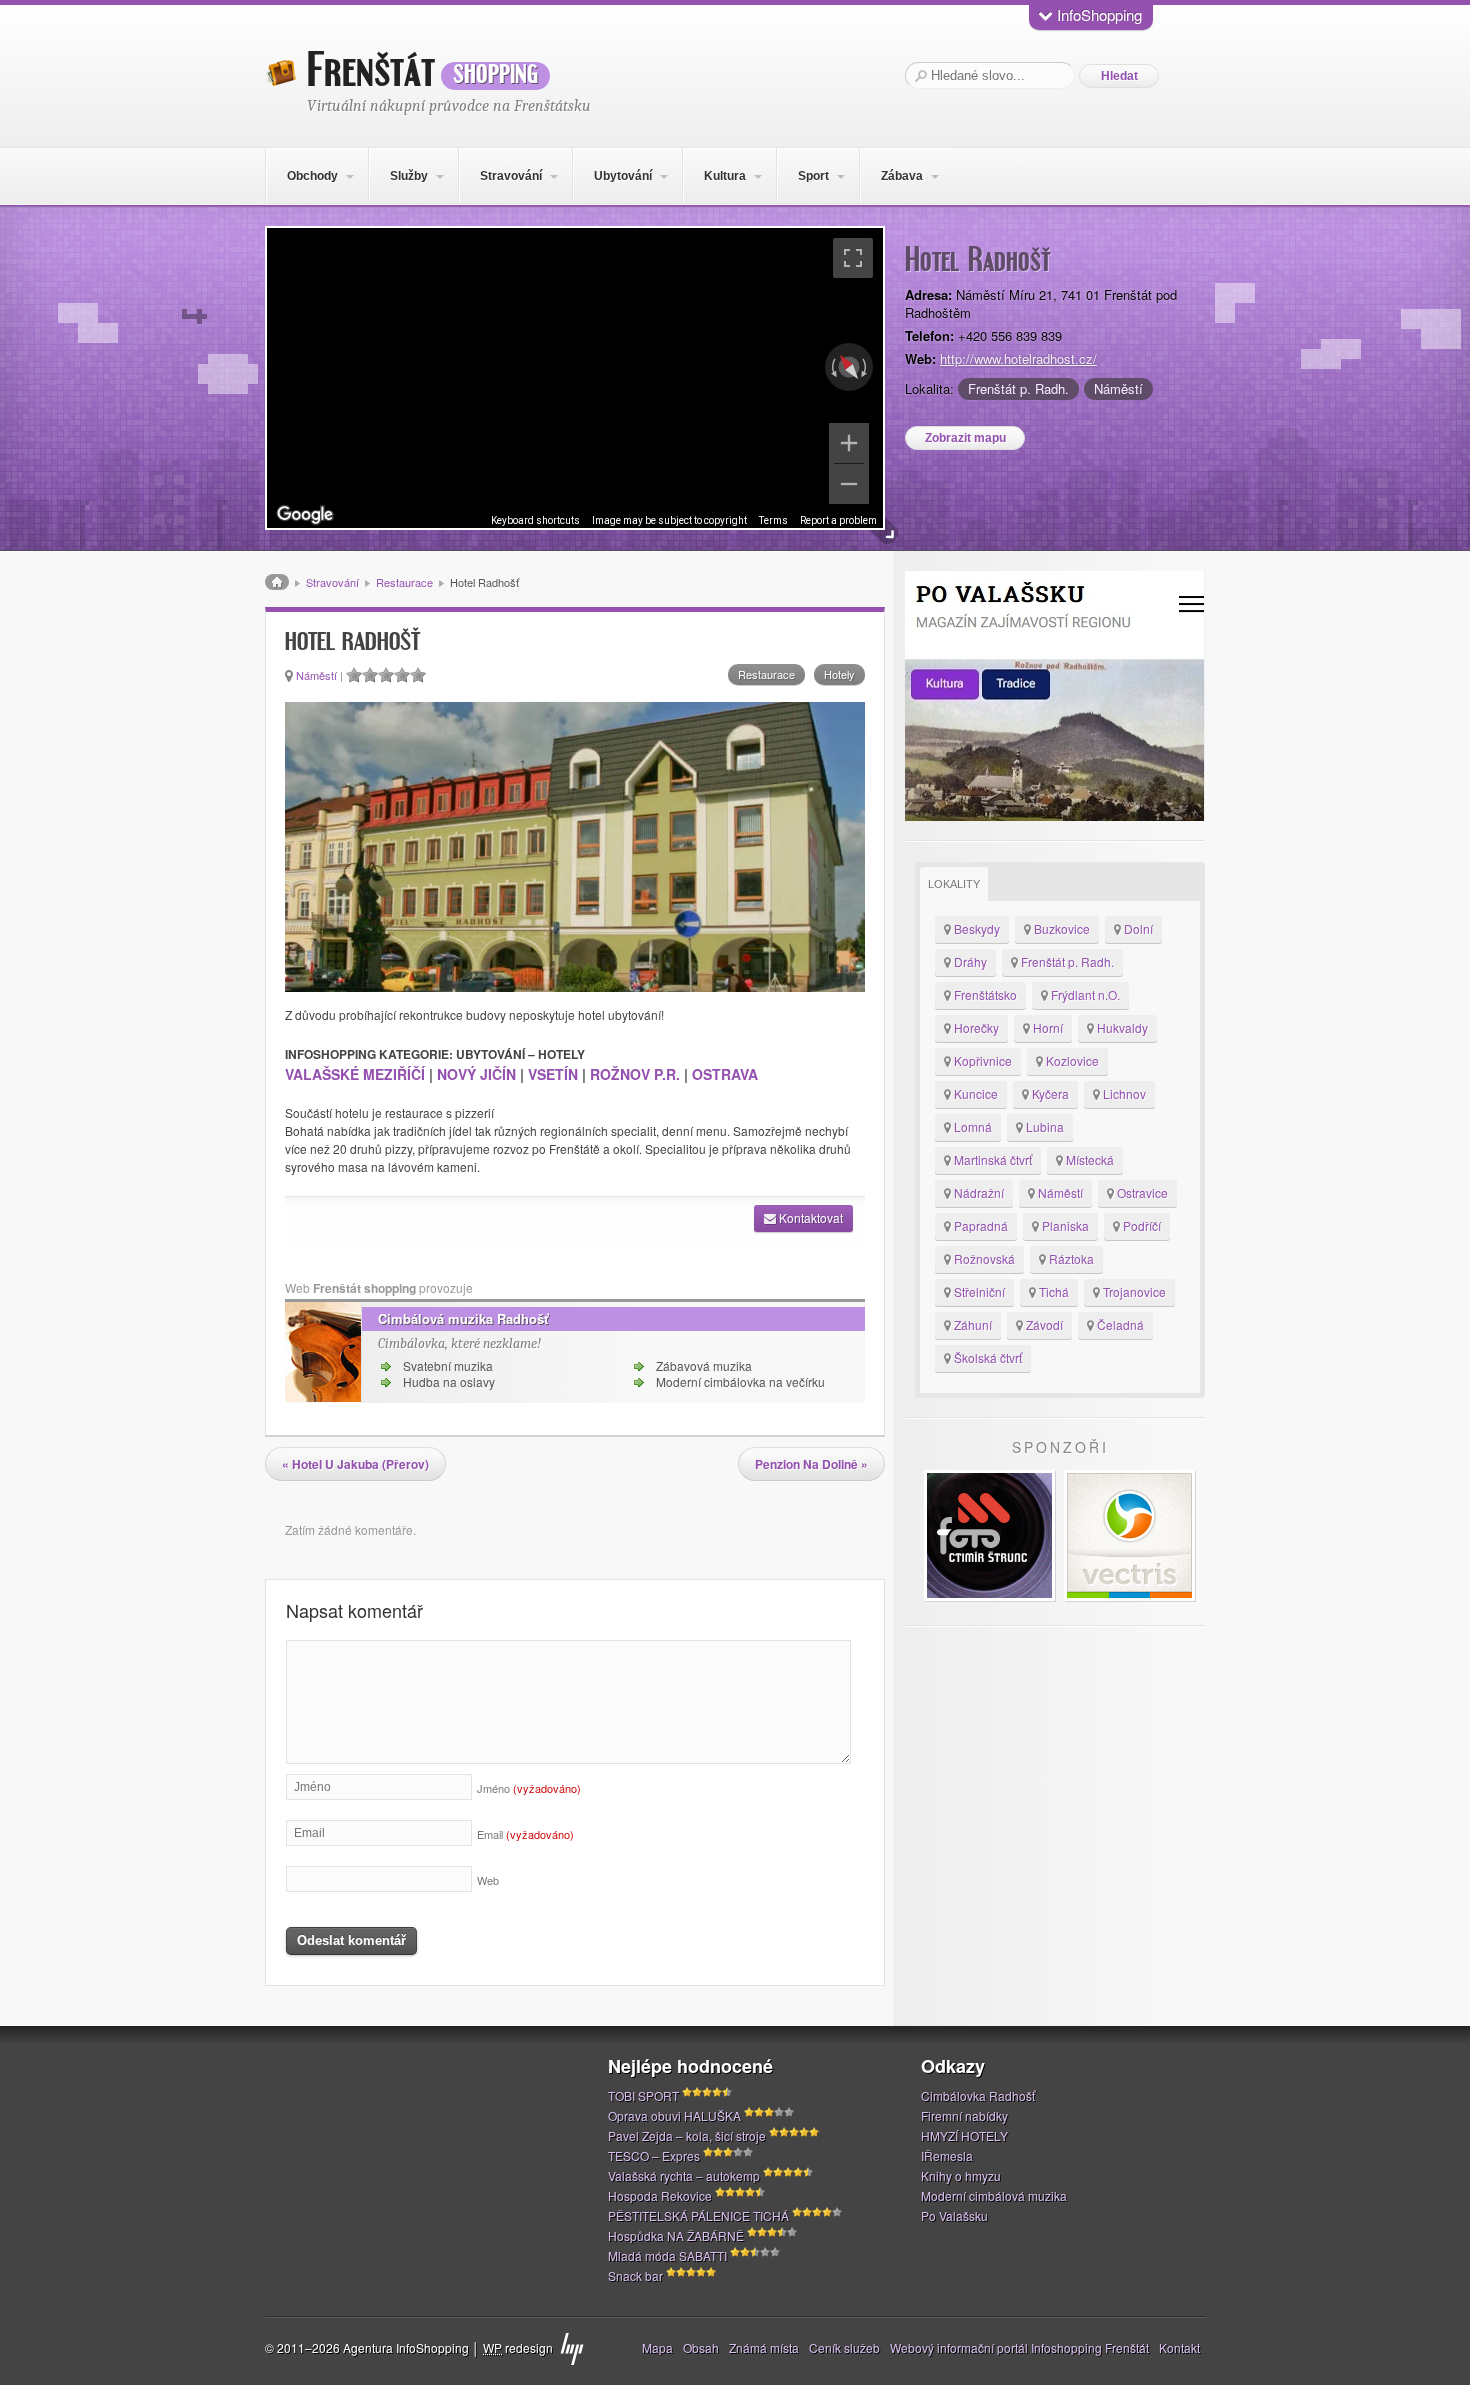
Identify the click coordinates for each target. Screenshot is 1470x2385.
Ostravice (1141, 1192)
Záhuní (971, 1324)
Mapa (657, 2347)
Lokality (954, 884)
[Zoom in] (849, 443)
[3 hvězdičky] (386, 675)
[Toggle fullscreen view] (853, 258)
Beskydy (975, 928)
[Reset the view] (849, 367)
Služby (409, 176)
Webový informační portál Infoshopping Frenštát (1019, 2347)
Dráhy (969, 961)
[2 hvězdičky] (370, 675)
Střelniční (978, 1291)
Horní (1046, 1027)
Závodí (1043, 1324)
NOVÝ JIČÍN (476, 1074)
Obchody (312, 176)
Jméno (529, 1788)
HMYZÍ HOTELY (964, 2135)
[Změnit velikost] (885, 531)
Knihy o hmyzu (961, 2175)
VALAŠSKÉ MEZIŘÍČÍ (355, 1074)
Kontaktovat (809, 1217)
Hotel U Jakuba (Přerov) (355, 1464)
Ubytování (623, 176)
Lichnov (1123, 1093)
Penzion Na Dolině (811, 1464)
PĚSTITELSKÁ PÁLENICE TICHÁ (698, 2215)
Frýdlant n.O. (1084, 994)
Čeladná (1119, 1324)
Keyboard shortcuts (535, 520)
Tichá (1052, 1291)
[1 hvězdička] (354, 675)
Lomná (971, 1126)
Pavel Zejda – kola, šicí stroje (687, 2135)
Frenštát (422, 71)
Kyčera (1049, 1093)
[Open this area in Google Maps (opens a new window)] (305, 515)
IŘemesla (947, 2155)
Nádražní (977, 1192)
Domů (277, 582)
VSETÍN (553, 1074)
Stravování (511, 176)
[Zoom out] (849, 484)
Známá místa (764, 2347)
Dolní (1137, 928)
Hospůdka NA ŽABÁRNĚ (676, 2235)
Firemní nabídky (964, 2115)
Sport (813, 176)
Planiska (1064, 1225)
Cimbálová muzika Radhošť (463, 1318)
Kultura (725, 176)
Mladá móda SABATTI (667, 2255)
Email (525, 1834)
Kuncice (974, 1093)
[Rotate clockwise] (866, 367)
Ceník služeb (844, 2347)
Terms (773, 520)
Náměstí (1118, 388)
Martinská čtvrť (991, 1159)
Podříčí (1140, 1225)
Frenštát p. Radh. (1018, 388)
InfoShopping (1097, 14)
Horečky (975, 1027)
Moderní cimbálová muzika (994, 2195)
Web (488, 1880)
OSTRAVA (725, 1074)
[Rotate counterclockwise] (832, 367)
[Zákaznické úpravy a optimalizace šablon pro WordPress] (572, 2349)
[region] (575, 378)
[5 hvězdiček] (418, 675)
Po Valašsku (954, 2215)
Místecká (1088, 1159)
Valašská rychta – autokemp (684, 2175)
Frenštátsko (984, 994)
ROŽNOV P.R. (637, 1074)
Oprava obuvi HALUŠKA (674, 2115)
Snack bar (635, 2275)
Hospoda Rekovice (660, 2195)
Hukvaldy (1121, 1027)
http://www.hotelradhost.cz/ (1018, 358)
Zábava (902, 176)
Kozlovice (1071, 1060)
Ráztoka (1070, 1258)
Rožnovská (983, 1258)
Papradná (979, 1225)
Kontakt (1179, 2347)
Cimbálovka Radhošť (978, 2095)
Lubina (1043, 1126)
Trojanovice (1133, 1291)
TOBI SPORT (643, 2095)
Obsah (701, 2347)
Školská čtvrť (986, 1357)
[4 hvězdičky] (402, 675)
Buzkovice (1060, 928)
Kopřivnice (981, 1060)
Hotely (839, 674)
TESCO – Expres (654, 2155)
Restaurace (404, 582)
